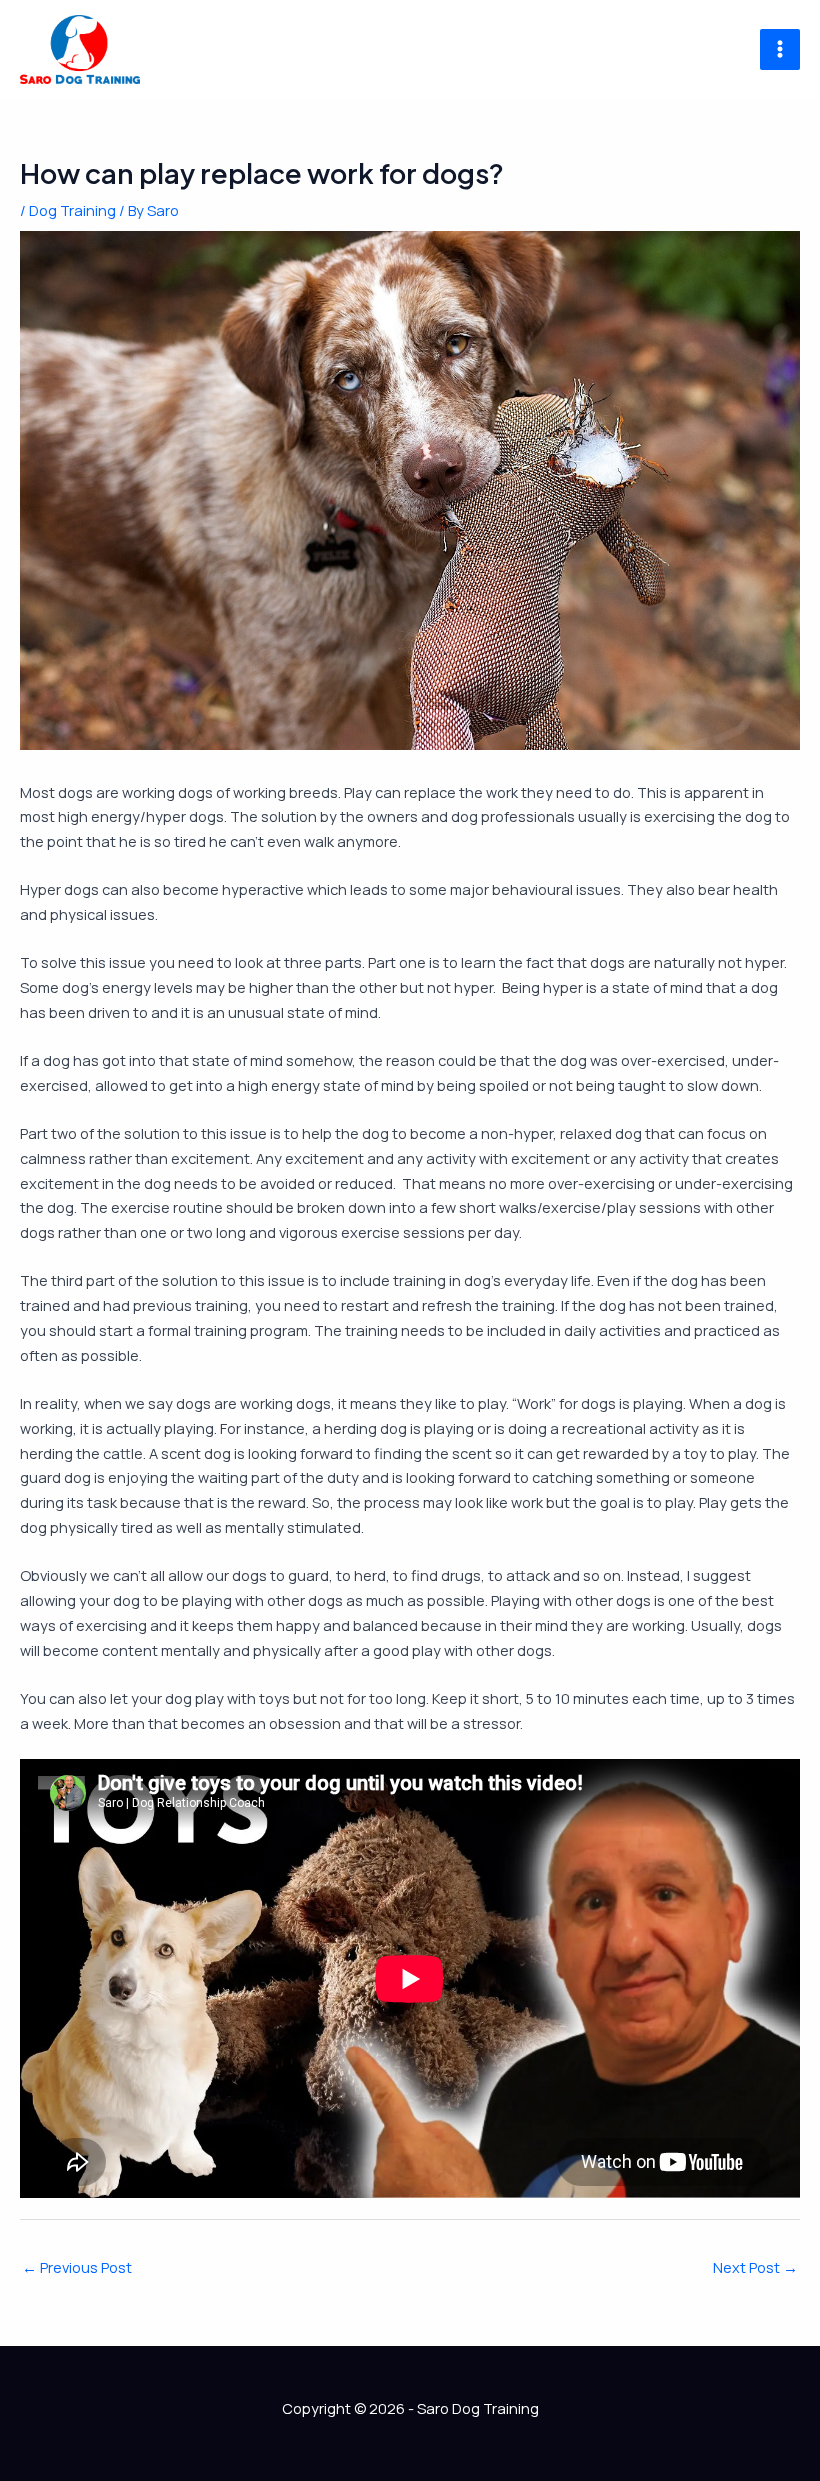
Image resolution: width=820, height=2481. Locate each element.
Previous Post (77, 2267)
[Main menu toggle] (780, 49)
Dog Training (72, 210)
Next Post (755, 2267)
